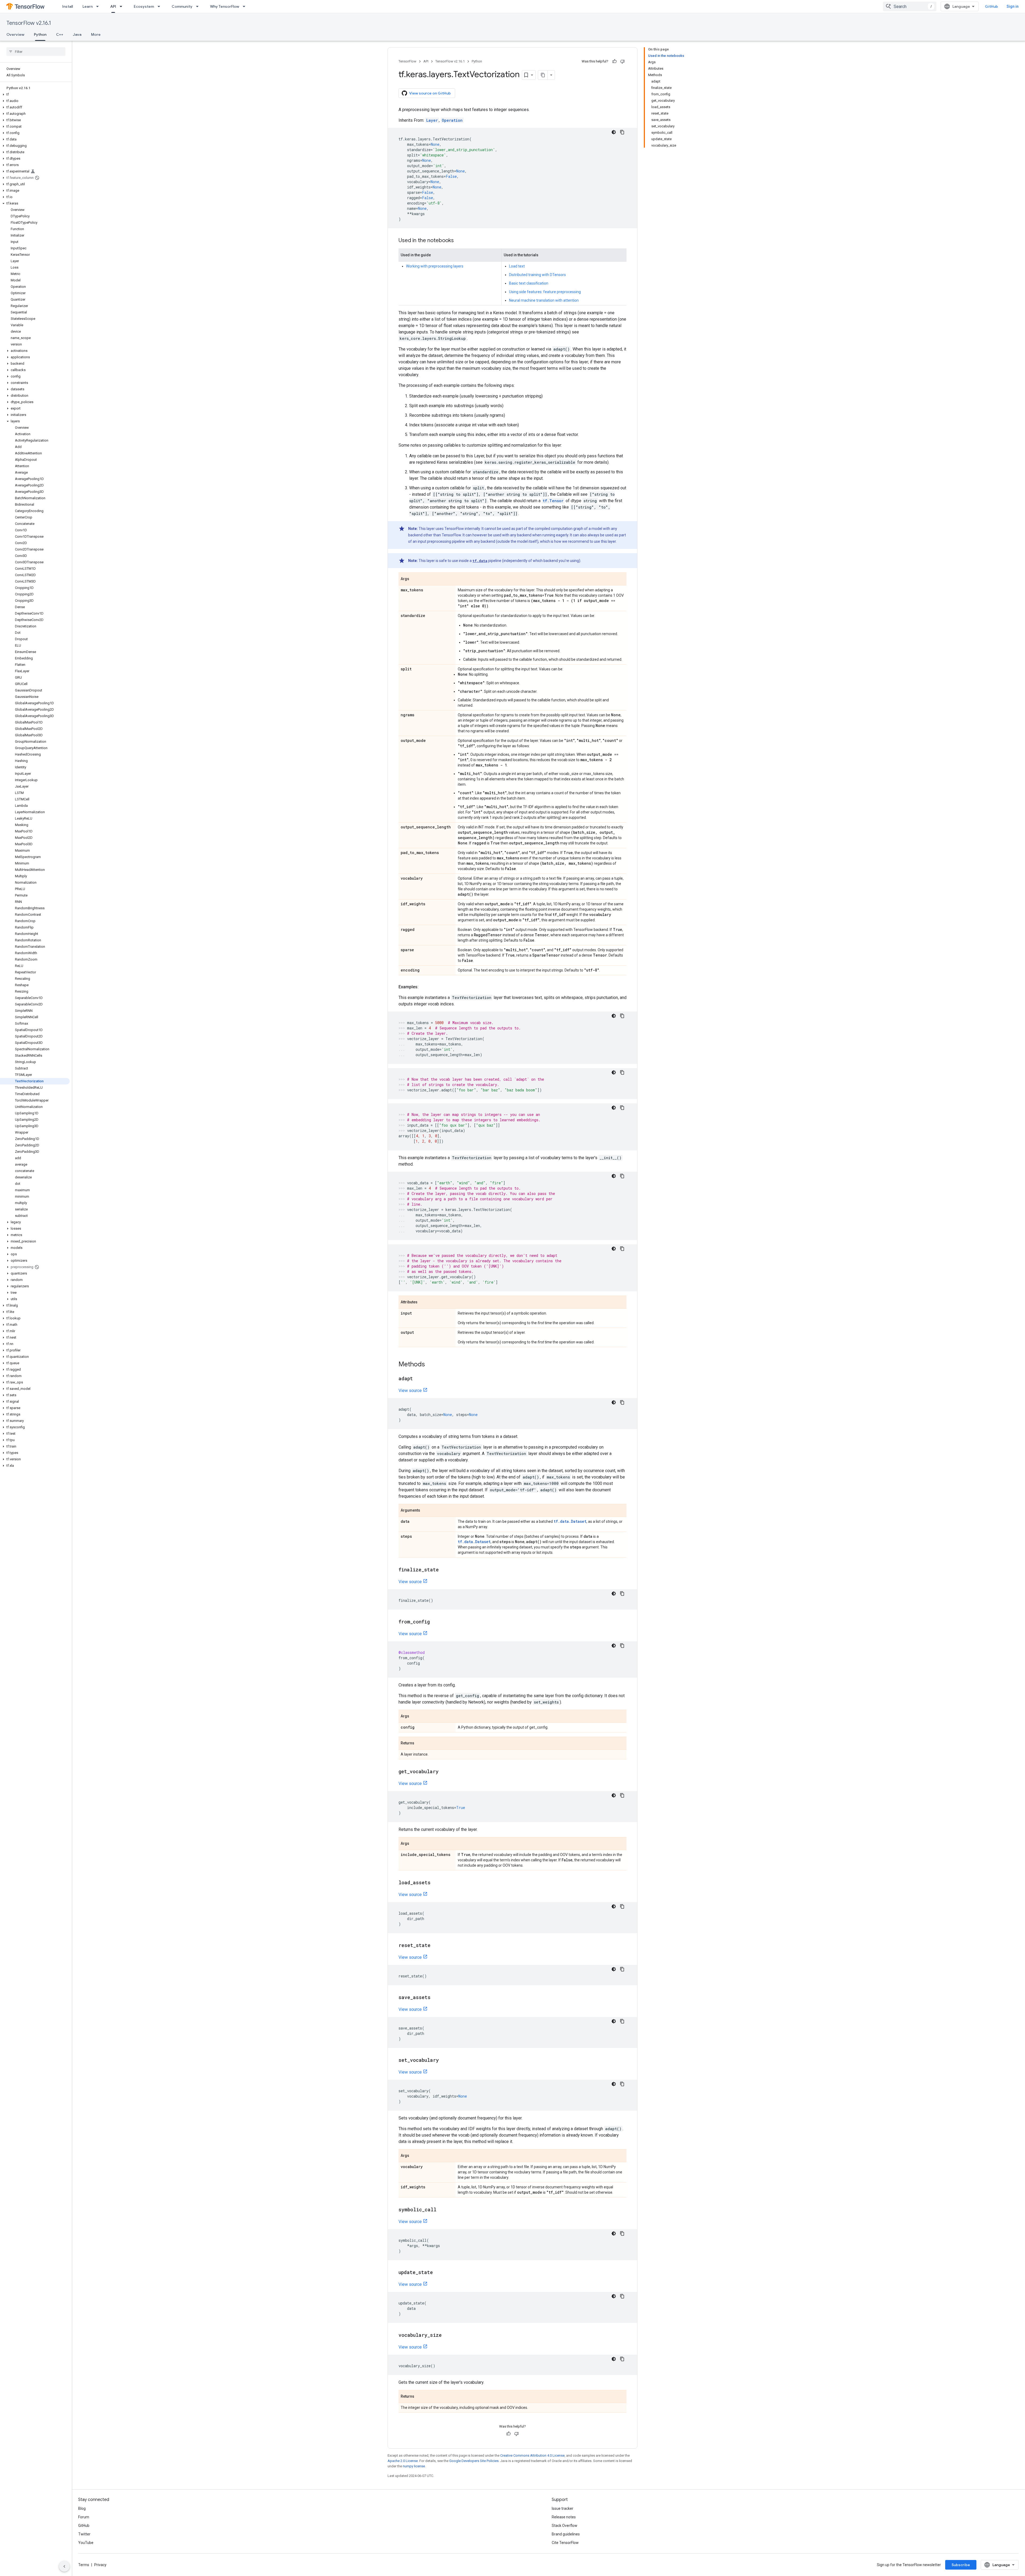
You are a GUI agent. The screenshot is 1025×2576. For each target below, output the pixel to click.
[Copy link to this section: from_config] (435, 1622)
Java (77, 34)
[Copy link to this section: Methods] (430, 1365)
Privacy (100, 2565)
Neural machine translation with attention (544, 300)
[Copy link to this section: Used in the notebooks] (459, 241)
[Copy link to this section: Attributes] (423, 1303)
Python (40, 34)
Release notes (564, 2517)
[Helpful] (614, 61)
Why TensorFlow (225, 6)
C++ (60, 34)
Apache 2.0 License (403, 2461)
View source (410, 1391)
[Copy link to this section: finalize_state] (444, 1570)
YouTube (86, 2543)
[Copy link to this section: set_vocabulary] (444, 2060)
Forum (84, 2517)
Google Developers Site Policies (474, 2461)
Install (68, 6)
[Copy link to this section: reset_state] (436, 1946)
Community (182, 6)
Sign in (1013, 6)
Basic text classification (529, 283)
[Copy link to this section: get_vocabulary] (444, 1772)
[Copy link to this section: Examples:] (424, 987)
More (96, 34)
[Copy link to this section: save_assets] (436, 1998)
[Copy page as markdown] (543, 75)
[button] (35, 95)
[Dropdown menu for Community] (199, 6)
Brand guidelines (566, 2534)
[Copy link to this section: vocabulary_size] (447, 2335)
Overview (15, 34)
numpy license (414, 2466)
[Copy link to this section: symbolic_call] (442, 2210)
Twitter (84, 2534)
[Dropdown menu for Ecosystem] (160, 6)
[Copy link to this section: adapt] (418, 1379)
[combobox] (910, 6)
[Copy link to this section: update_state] (438, 2273)
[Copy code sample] (622, 132)
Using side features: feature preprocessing (545, 292)
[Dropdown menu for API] (123, 6)
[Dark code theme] (614, 132)
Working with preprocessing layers (435, 266)
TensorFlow (407, 61)
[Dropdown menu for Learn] (99, 6)
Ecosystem (144, 6)
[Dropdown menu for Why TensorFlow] (246, 6)
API (113, 6)
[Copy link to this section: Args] (415, 579)
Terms (84, 2565)
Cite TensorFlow (565, 2543)
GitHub (992, 6)
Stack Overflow (565, 2526)
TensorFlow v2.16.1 (29, 23)
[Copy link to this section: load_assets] (436, 1883)
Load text (517, 266)
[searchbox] (36, 52)
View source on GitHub (430, 93)
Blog (82, 2508)
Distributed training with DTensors (537, 275)
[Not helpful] (622, 61)
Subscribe (961, 2565)
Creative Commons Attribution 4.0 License (532, 2455)
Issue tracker (563, 2508)
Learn (88, 6)
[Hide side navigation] (64, 2566)
